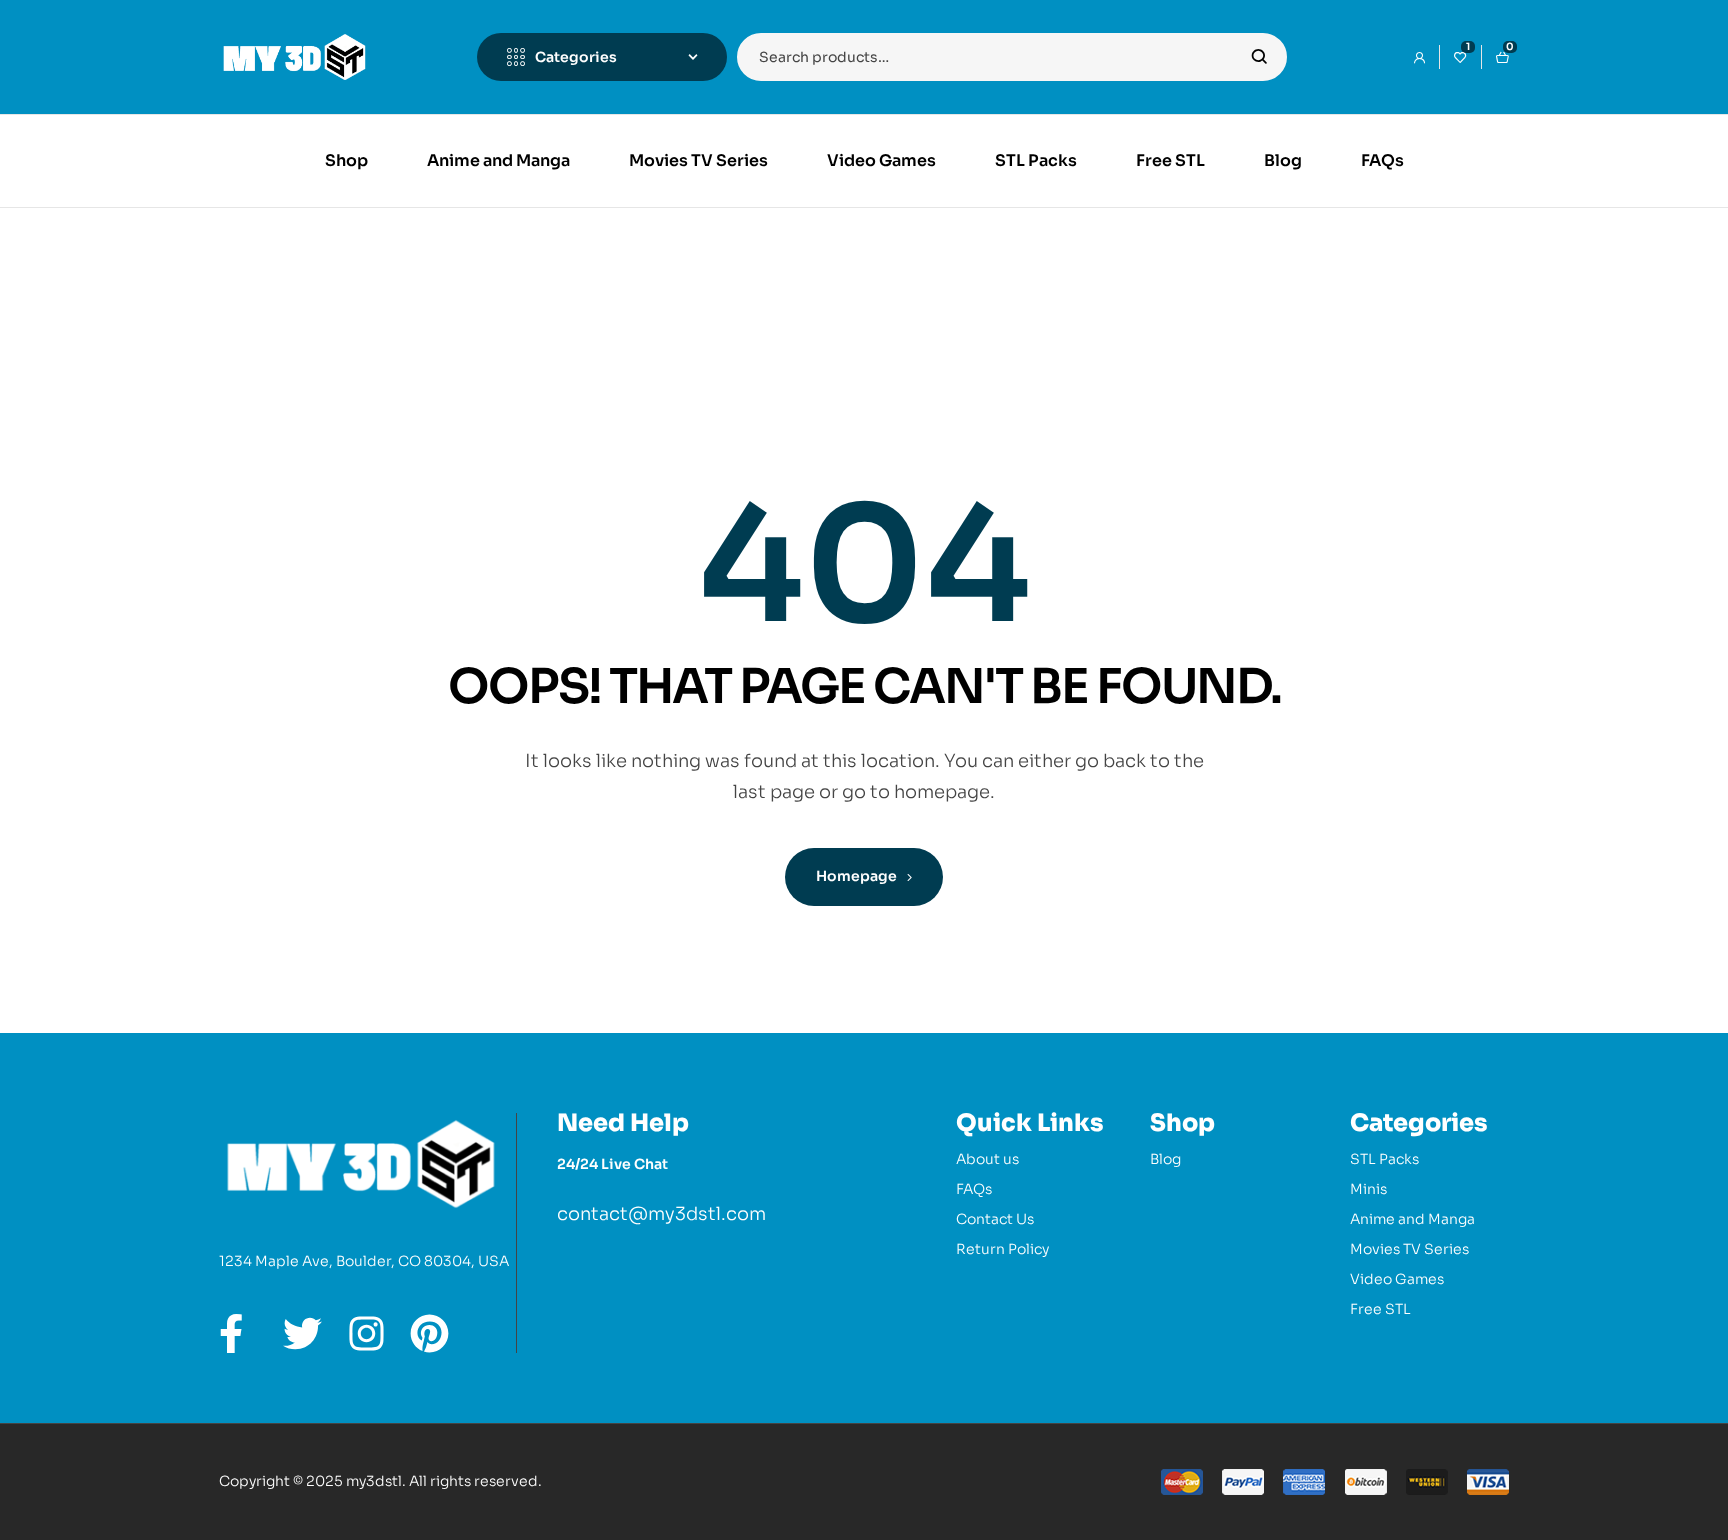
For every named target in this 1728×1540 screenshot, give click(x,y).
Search (1259, 57)
